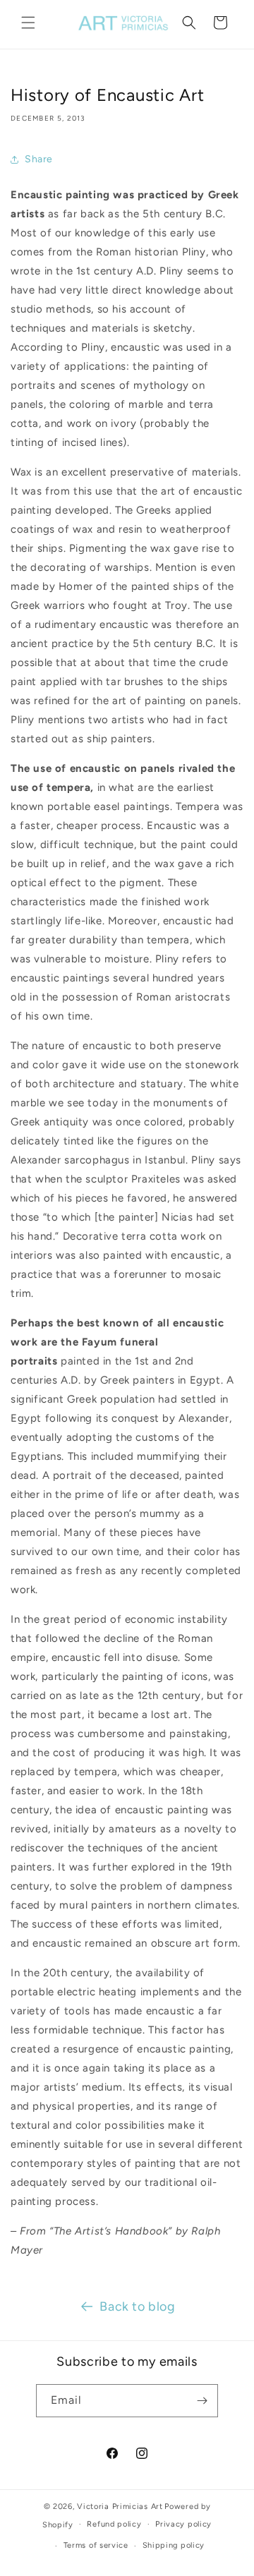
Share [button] (39, 159)
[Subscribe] (202, 2401)
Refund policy (114, 2524)
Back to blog (137, 2306)
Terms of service (96, 2545)
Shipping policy (174, 2545)
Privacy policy (183, 2524)
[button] (28, 23)
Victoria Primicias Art (120, 2507)
